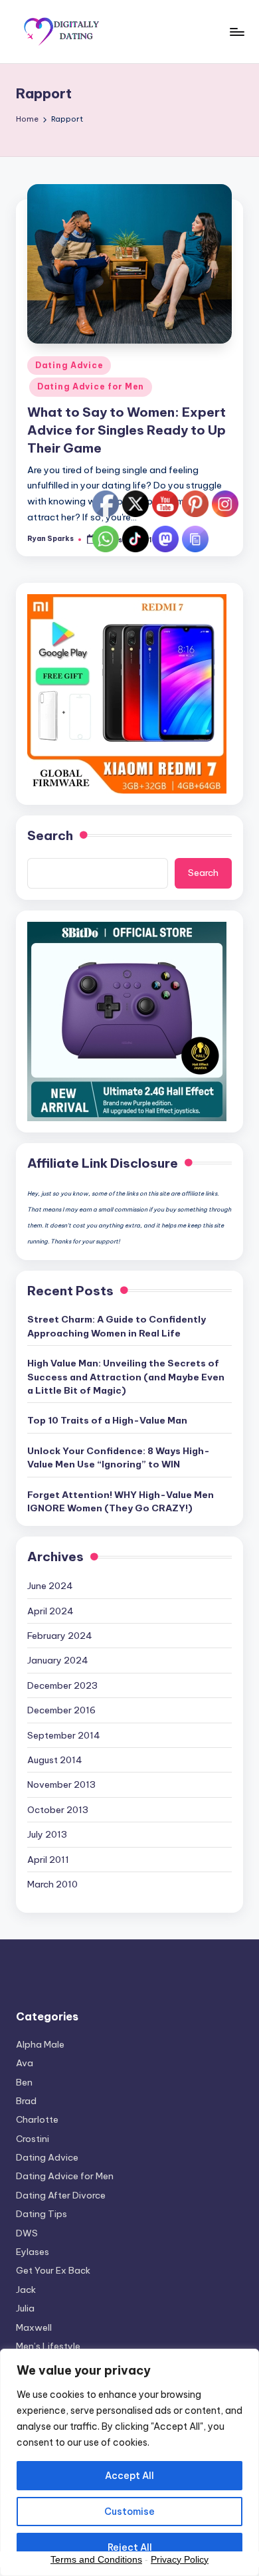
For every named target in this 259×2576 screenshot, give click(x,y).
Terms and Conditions (96, 2559)
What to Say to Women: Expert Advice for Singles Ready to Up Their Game (127, 430)
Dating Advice (69, 365)
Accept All (129, 2476)
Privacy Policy (180, 2559)
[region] (129, 2462)
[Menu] (236, 32)
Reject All (130, 2547)
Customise (129, 2512)
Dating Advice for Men (91, 386)
